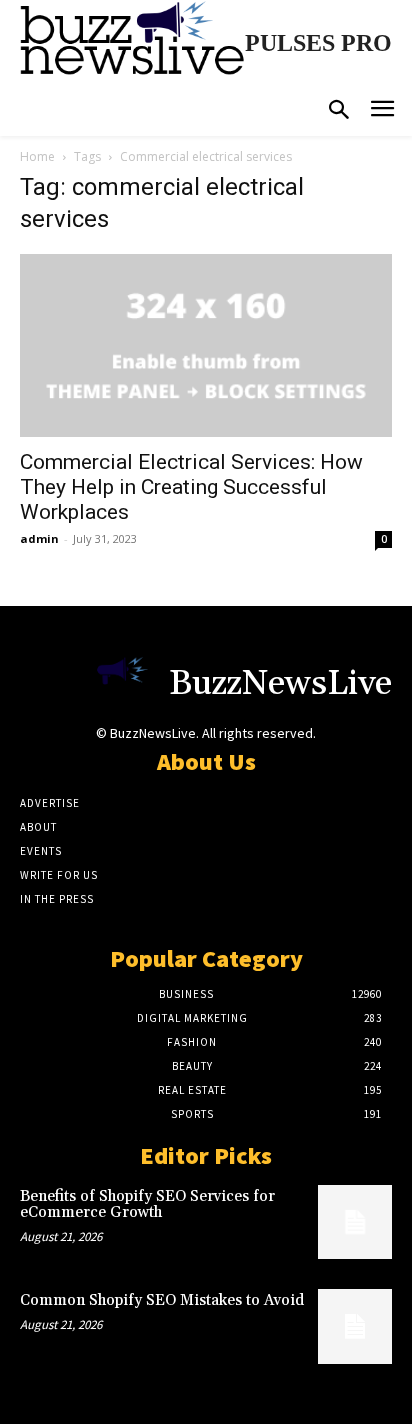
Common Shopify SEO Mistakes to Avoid (162, 1300)
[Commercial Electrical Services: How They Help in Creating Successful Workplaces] (206, 346)
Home (37, 156)
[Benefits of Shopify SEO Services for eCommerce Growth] (355, 1222)
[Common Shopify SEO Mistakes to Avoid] (355, 1326)
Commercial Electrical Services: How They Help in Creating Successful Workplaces (191, 487)
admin (39, 538)
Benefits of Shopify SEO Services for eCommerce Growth (147, 1205)
